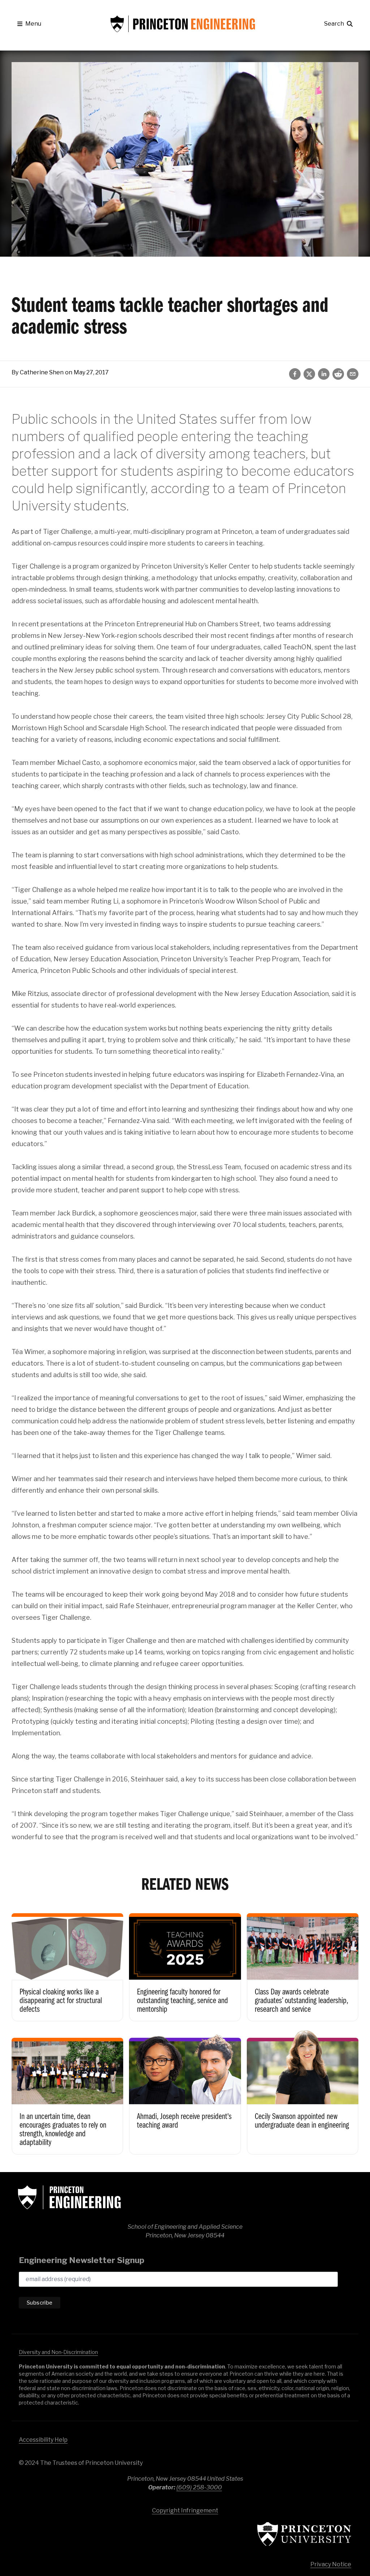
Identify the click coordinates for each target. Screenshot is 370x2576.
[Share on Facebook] (295, 374)
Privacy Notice (331, 2564)
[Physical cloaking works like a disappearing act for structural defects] (67, 1962)
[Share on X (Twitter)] (309, 374)
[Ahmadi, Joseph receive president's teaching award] (185, 2091)
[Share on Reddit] (338, 374)
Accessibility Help (43, 2440)
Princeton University (304, 2534)
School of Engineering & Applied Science (69, 2197)
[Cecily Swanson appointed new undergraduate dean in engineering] (303, 2091)
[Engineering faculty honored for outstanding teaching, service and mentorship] (185, 1962)
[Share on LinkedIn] (324, 374)
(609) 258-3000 (199, 2487)
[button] (29, 24)
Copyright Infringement (185, 2510)
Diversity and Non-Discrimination (58, 2352)
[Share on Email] (353, 374)
